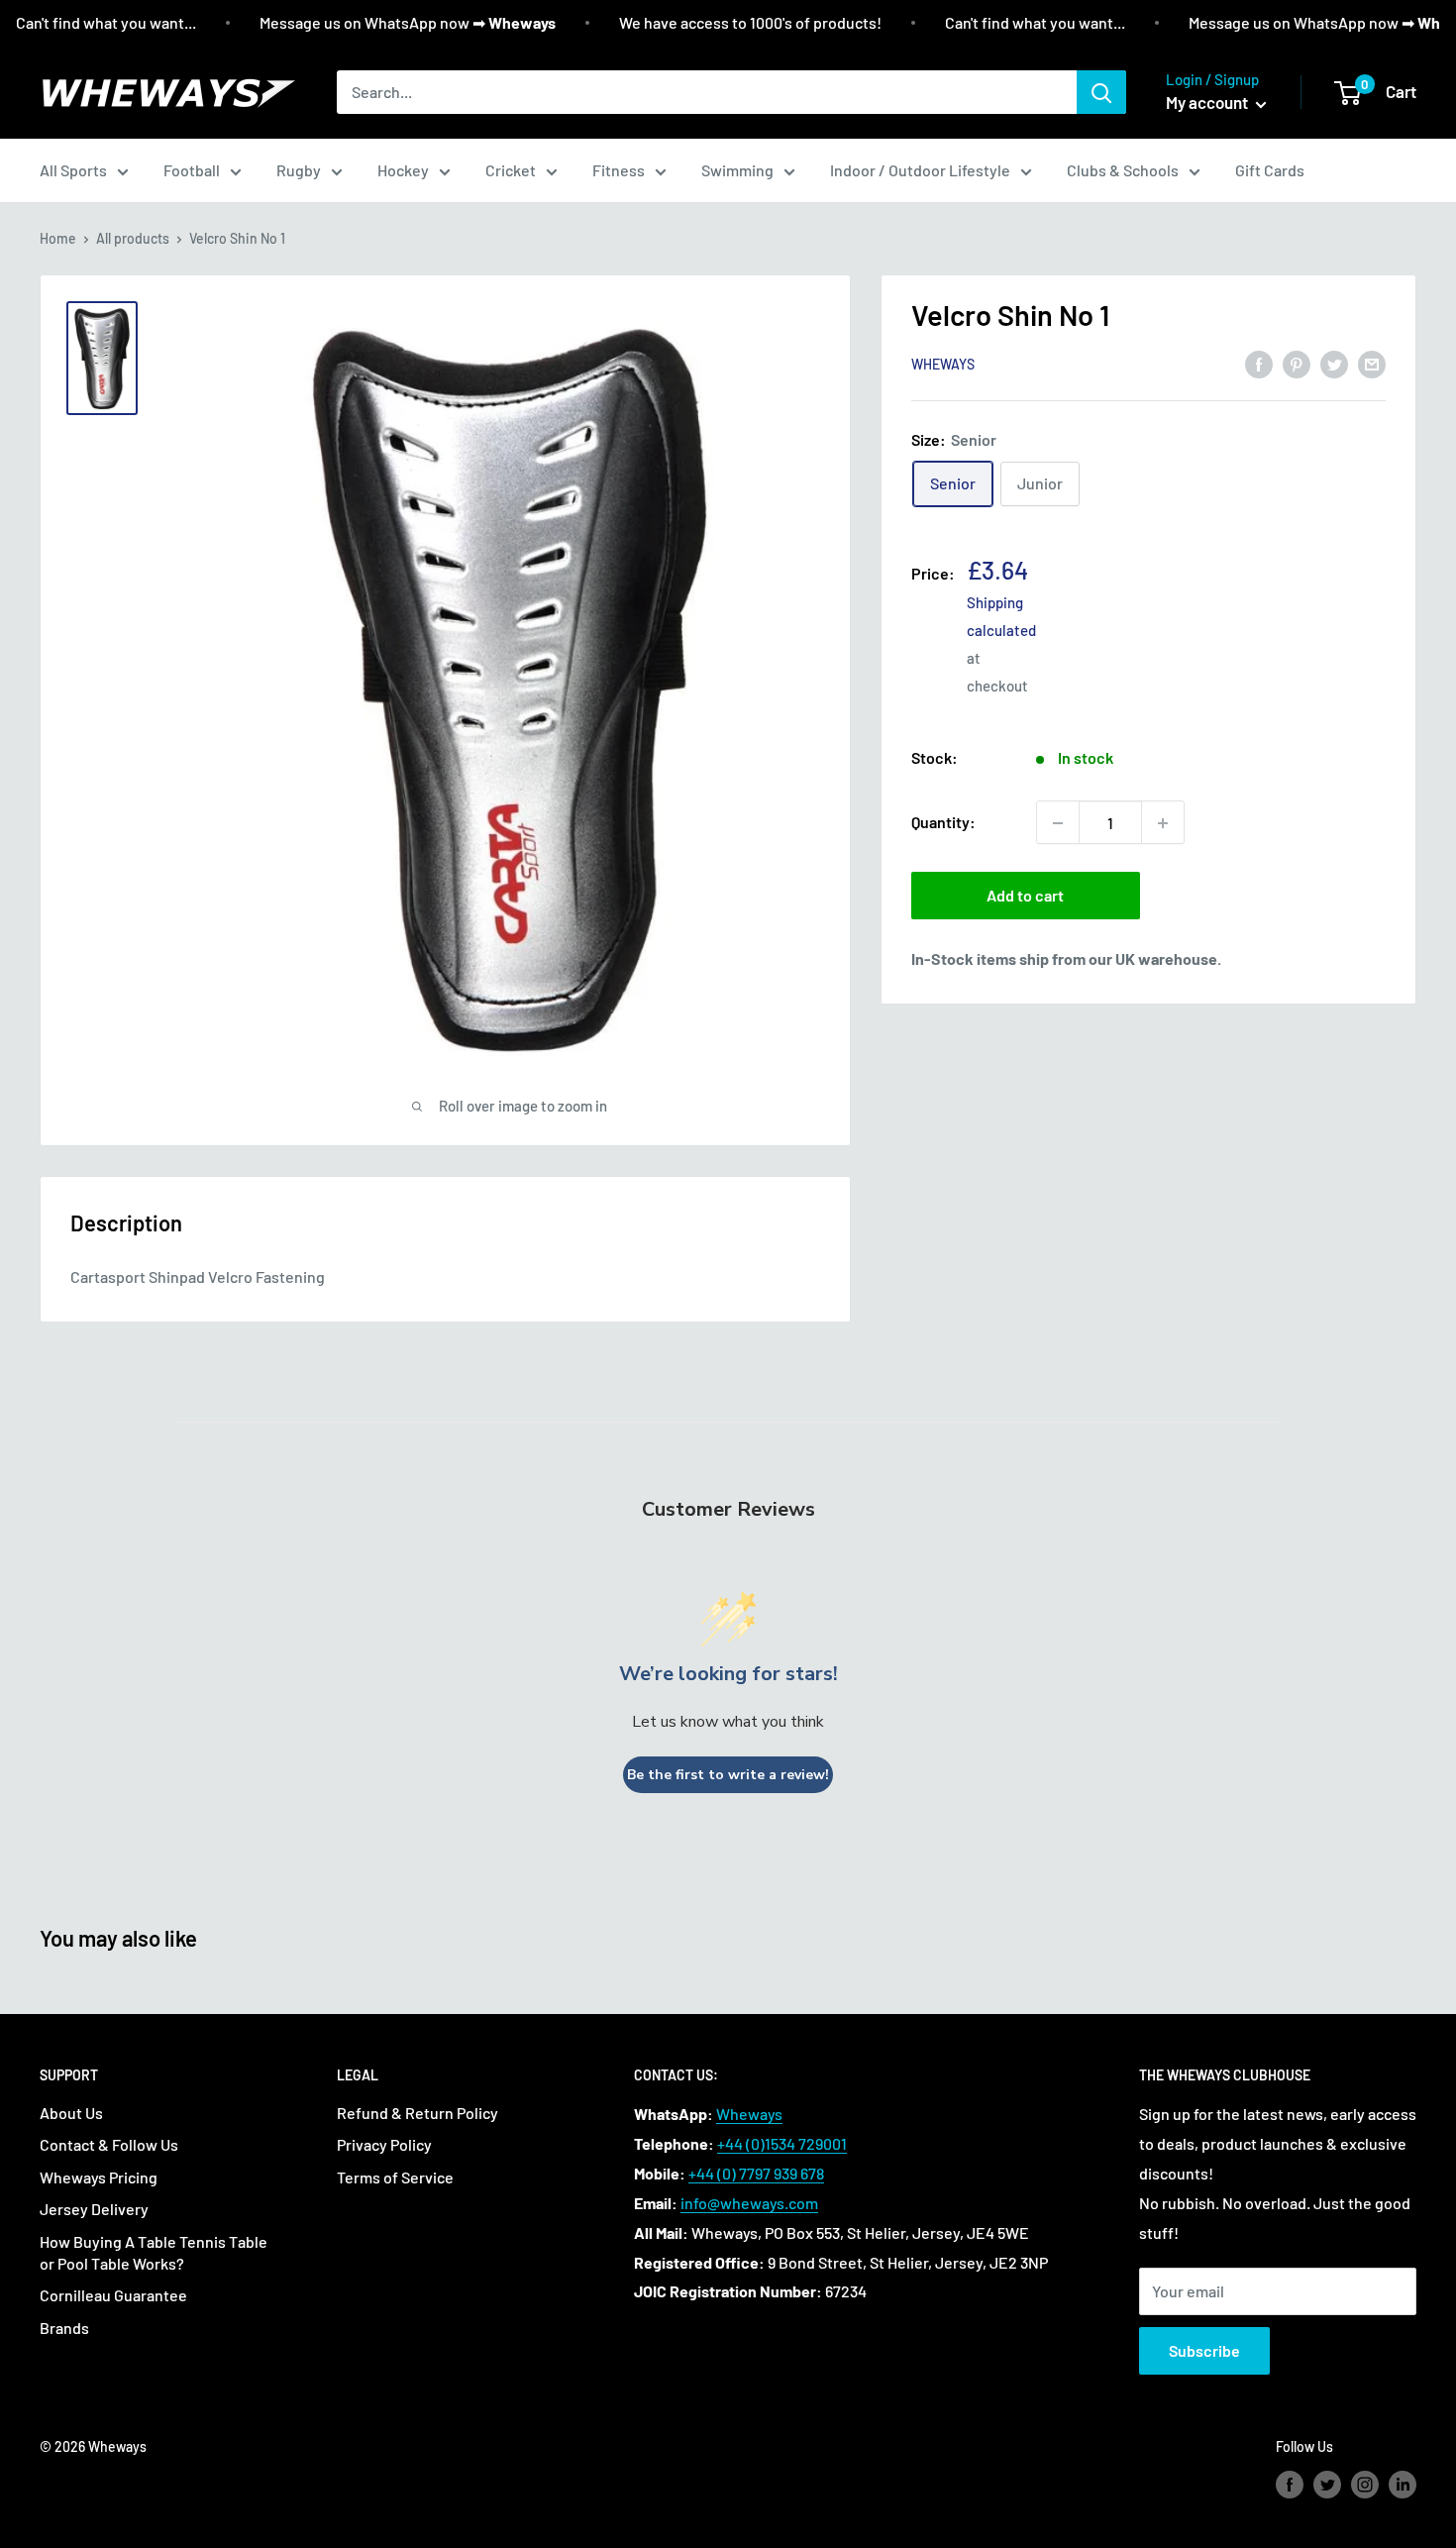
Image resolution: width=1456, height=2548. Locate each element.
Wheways (943, 365)
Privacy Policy (384, 2144)
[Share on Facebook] (1259, 363)
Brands (64, 2328)
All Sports (73, 170)
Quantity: (943, 823)
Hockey (403, 170)
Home (58, 238)
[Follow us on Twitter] (1327, 2485)
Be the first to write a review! (728, 1775)
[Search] (1101, 92)
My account (1208, 102)
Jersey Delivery (94, 2209)
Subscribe (1204, 2350)
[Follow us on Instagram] (1365, 2485)
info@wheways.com (749, 2203)
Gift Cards (1270, 170)
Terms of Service (395, 2177)
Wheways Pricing (99, 2177)
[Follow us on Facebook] (1290, 2485)
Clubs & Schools (1123, 170)
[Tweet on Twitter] (1334, 363)
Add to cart (1025, 896)
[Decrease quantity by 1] (1058, 823)
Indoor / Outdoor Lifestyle (920, 170)
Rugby (299, 170)
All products (133, 238)
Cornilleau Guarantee (113, 2295)
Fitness (619, 170)
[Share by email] (1372, 363)
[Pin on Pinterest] (1297, 363)
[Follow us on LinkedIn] (1403, 2485)
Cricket (511, 170)
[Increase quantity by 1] (1163, 823)
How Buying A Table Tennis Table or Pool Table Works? (154, 2252)
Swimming (737, 170)
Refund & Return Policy (417, 2113)
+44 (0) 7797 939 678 (756, 2173)
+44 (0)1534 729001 (782, 2143)
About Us (71, 2113)
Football (192, 170)
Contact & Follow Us (109, 2144)
